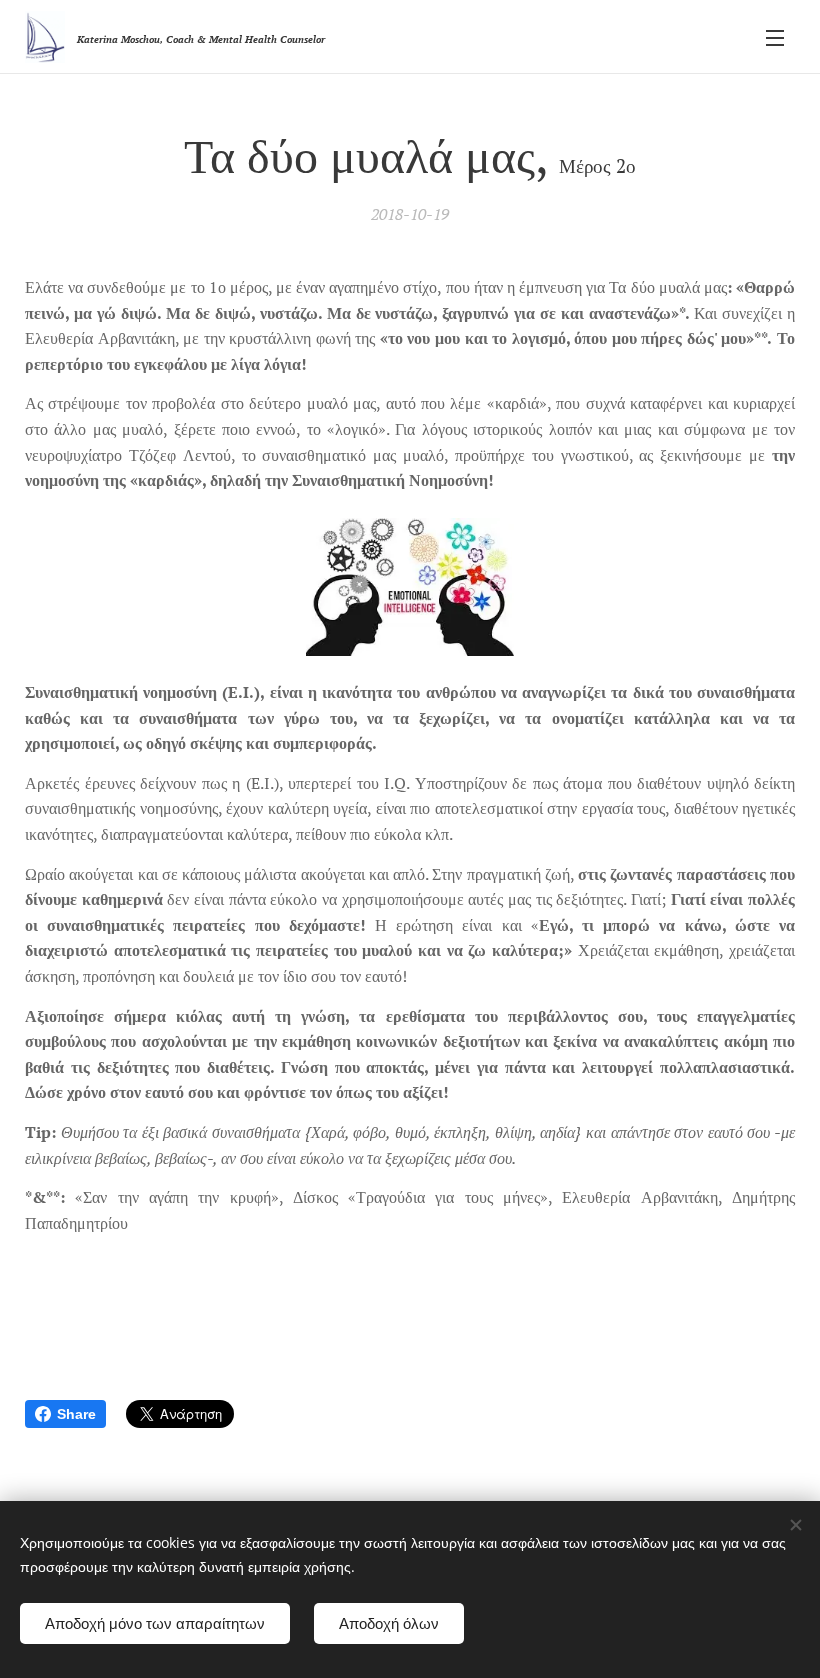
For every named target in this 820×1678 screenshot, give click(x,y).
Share (76, 1414)
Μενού (775, 37)
